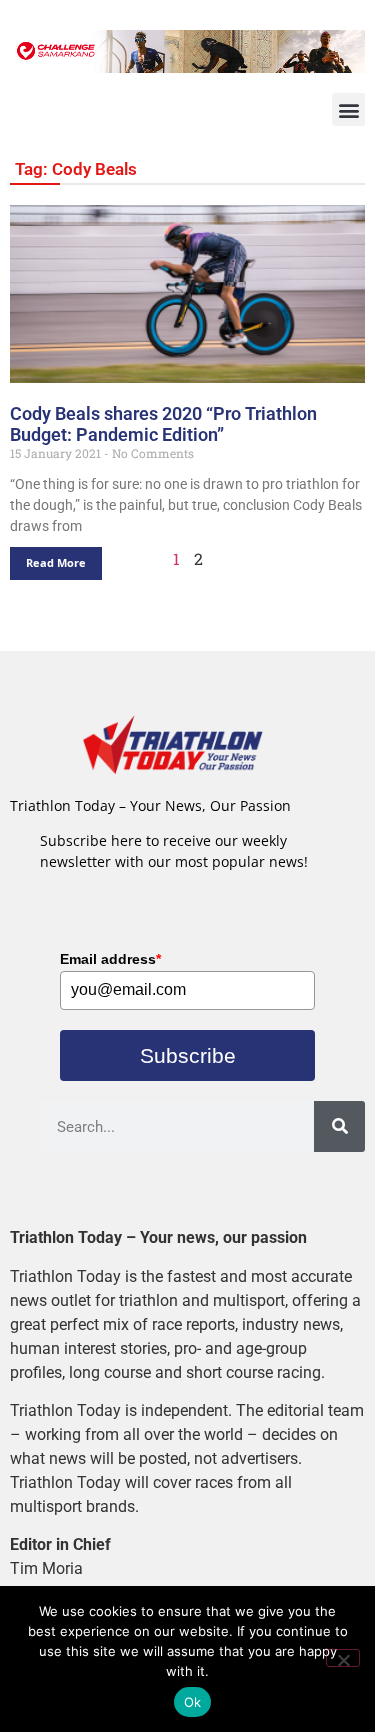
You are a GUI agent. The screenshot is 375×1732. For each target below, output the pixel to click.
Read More (56, 562)
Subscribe (188, 1055)
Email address (110, 959)
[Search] (339, 1126)
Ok (193, 1702)
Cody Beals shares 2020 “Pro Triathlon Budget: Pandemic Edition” (163, 424)
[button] (348, 109)
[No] (343, 1658)
